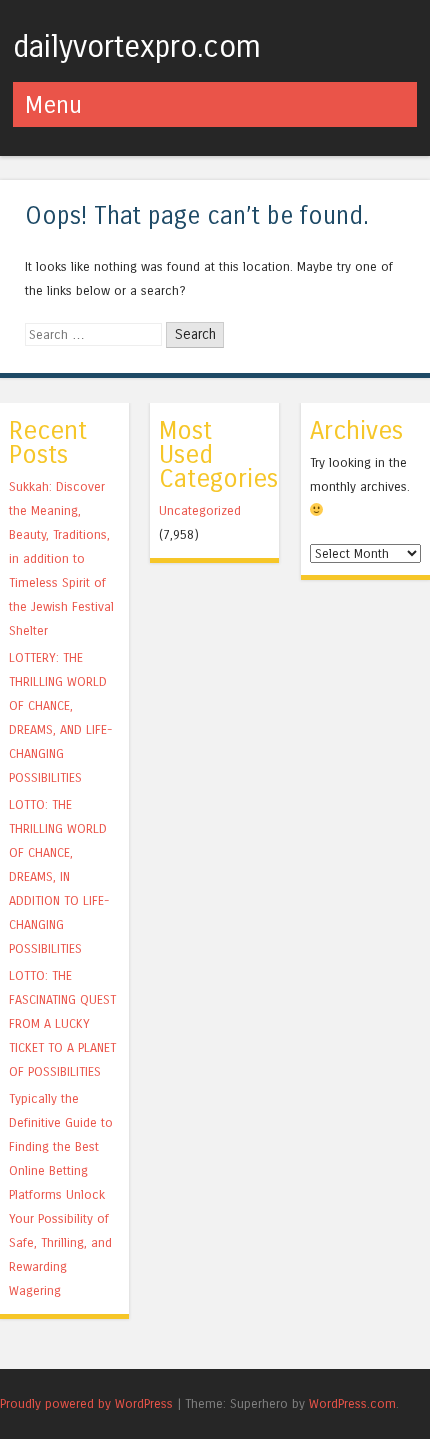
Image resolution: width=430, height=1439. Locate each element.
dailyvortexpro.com (137, 47)
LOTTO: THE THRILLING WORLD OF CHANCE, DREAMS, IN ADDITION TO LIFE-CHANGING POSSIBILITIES (59, 876)
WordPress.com (352, 1403)
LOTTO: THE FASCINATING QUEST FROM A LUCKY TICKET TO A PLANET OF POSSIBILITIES (62, 1023)
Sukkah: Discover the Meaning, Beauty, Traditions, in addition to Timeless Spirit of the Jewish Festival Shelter (61, 558)
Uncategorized (200, 510)
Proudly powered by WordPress (86, 1403)
